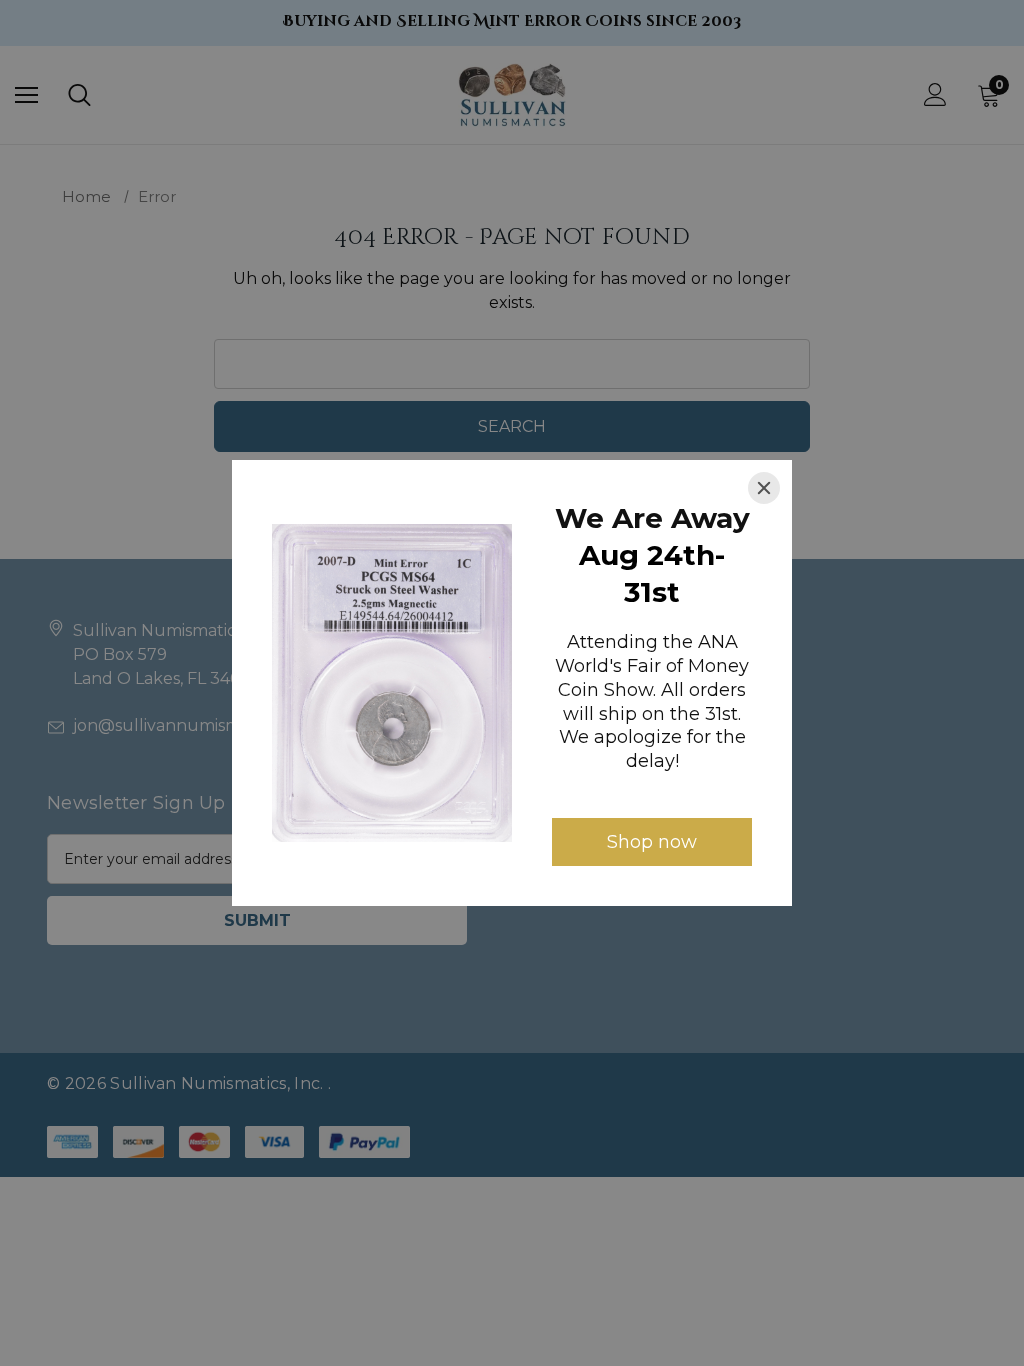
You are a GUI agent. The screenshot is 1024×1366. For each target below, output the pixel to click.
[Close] (764, 488)
